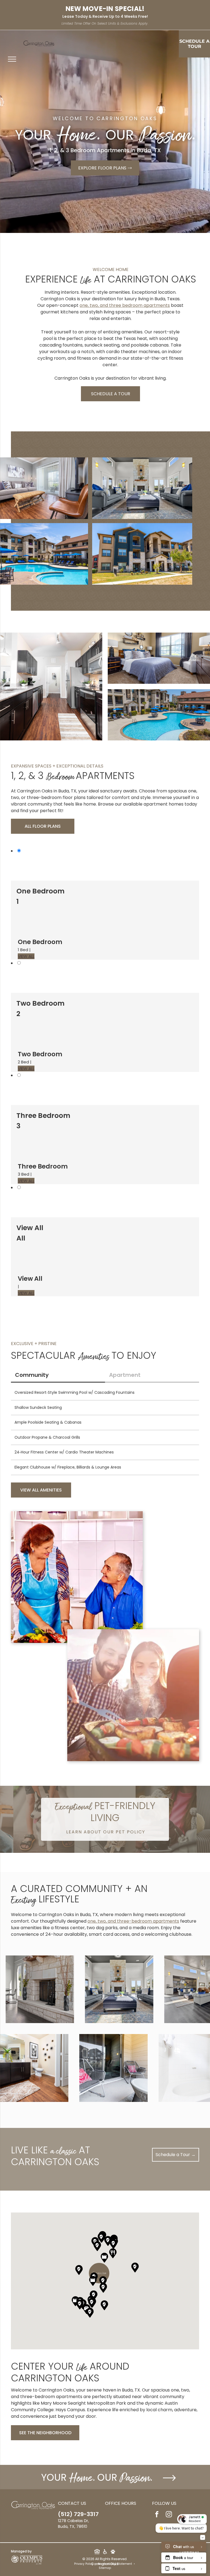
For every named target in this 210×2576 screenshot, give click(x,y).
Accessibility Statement (115, 2564)
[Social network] (97, 2552)
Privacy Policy (84, 2564)
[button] (113, 2253)
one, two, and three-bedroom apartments (133, 1921)
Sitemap (105, 2568)
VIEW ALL (26, 956)
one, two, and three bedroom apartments (125, 305)
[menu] (12, 59)
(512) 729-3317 (78, 2514)
